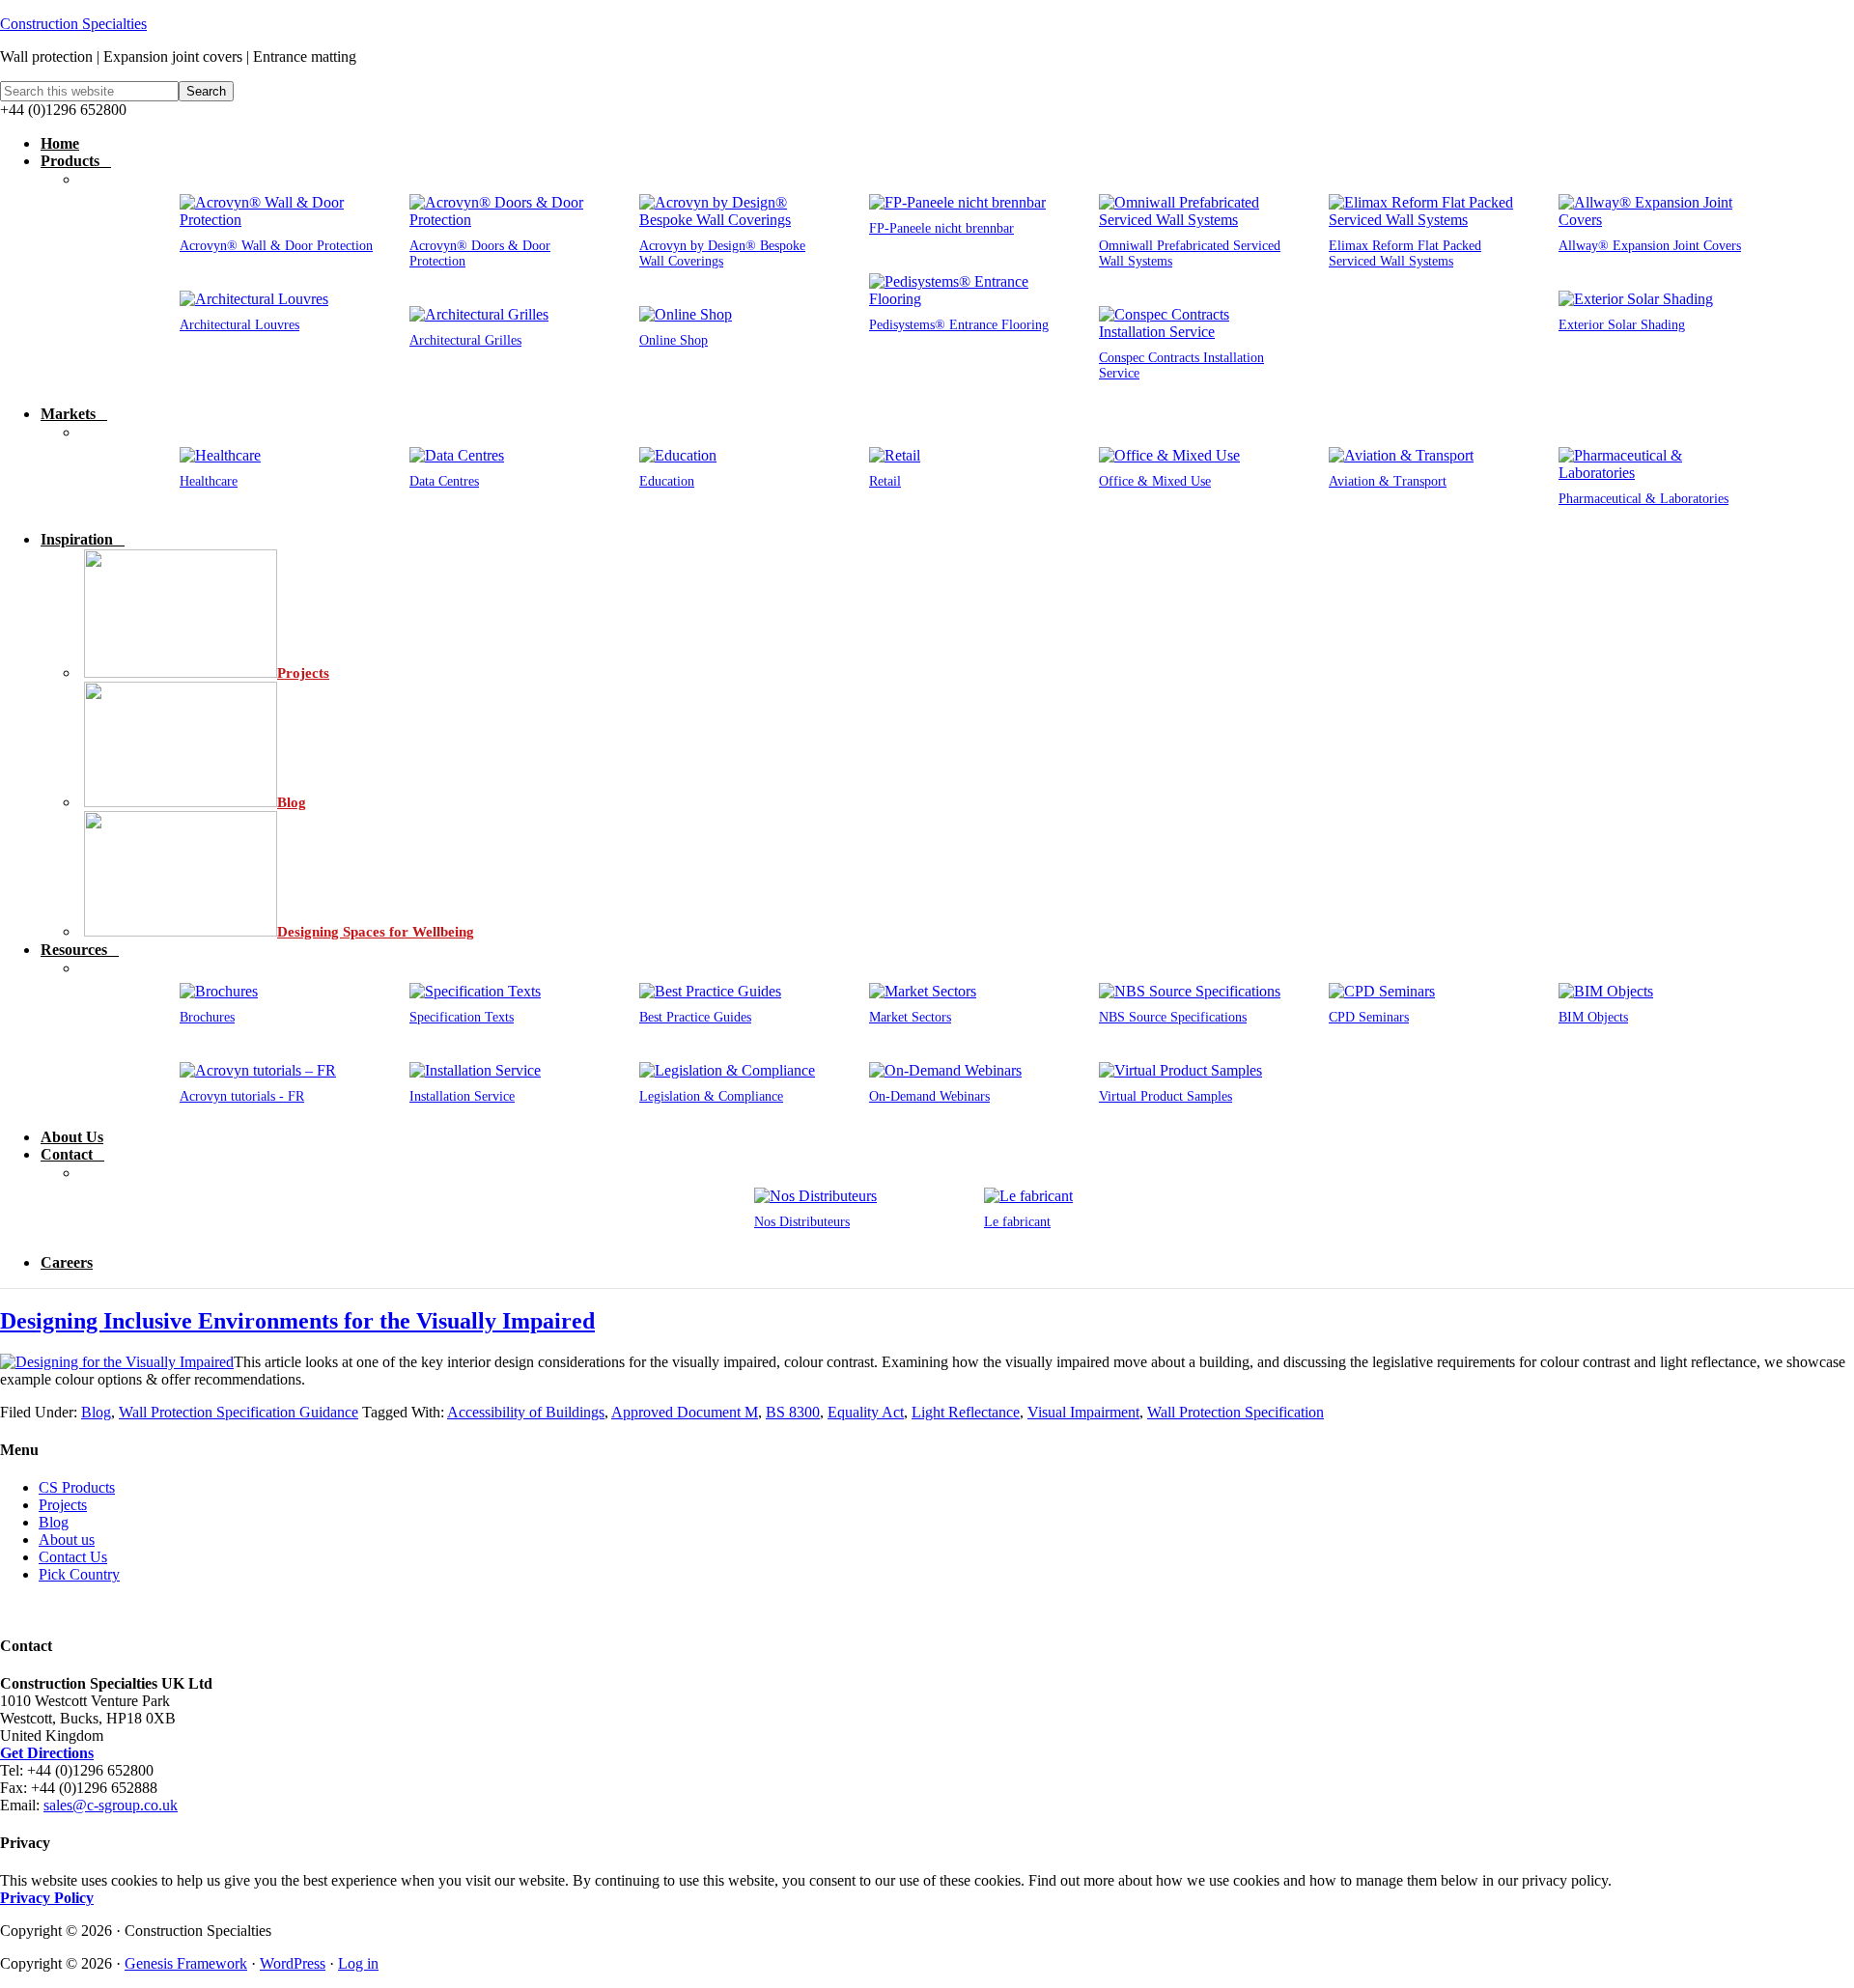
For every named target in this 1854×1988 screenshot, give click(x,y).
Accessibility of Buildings (526, 1412)
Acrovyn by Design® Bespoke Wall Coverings (722, 253)
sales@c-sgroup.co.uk (111, 1805)
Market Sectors (910, 1017)
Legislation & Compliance (711, 1096)
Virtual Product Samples (1166, 1096)
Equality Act (866, 1412)
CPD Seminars (1369, 1017)
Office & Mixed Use (1155, 481)
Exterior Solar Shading (1622, 325)
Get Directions (47, 1753)
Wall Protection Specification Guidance (239, 1412)
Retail (885, 481)
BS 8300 (793, 1412)
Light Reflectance (966, 1412)
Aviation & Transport (1388, 481)
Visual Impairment (1083, 1412)
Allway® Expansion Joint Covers (1650, 246)
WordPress (293, 1963)
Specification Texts (462, 1017)
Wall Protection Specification (1236, 1412)
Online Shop (674, 340)
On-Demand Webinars (929, 1096)
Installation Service (462, 1096)
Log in (358, 1963)
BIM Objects (1593, 1017)
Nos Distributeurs (802, 1222)
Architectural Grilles (465, 340)
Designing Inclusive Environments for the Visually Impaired (297, 1321)
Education (667, 481)
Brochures (207, 1017)
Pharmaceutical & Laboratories (1643, 499)
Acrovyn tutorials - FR (242, 1096)
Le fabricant (1017, 1222)
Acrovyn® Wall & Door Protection (276, 246)
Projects (63, 1505)
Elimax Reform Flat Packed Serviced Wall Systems (1405, 253)
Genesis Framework (186, 1963)
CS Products (77, 1487)
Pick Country (79, 1574)
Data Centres (444, 481)
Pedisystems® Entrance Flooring (959, 325)
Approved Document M (685, 1412)
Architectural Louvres (239, 325)
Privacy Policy (47, 1898)
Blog (96, 1412)
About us (67, 1540)
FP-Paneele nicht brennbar (941, 228)
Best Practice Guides (695, 1017)
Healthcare (209, 481)
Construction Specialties (73, 24)
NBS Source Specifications (1173, 1017)
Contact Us (73, 1557)
